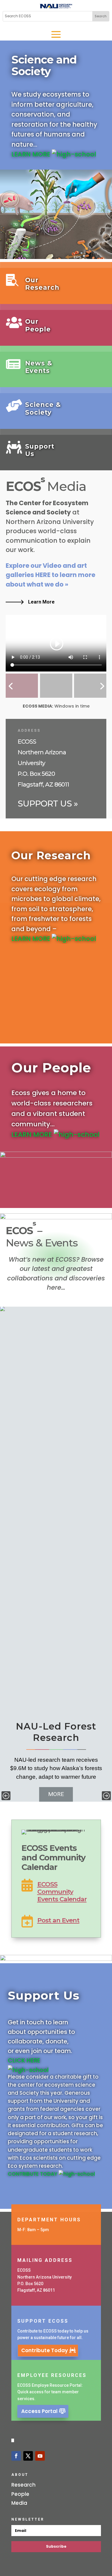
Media (19, 2503)
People (20, 2494)
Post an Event (58, 1920)
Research (23, 2485)
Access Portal (39, 2411)
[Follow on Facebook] (16, 2456)
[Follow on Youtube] (40, 2456)
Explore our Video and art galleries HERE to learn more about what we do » (50, 575)
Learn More (41, 602)
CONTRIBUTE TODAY (33, 2174)
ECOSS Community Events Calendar (62, 1892)
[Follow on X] (28, 2456)
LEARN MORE (32, 154)
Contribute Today (45, 2350)
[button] (6, 1796)
